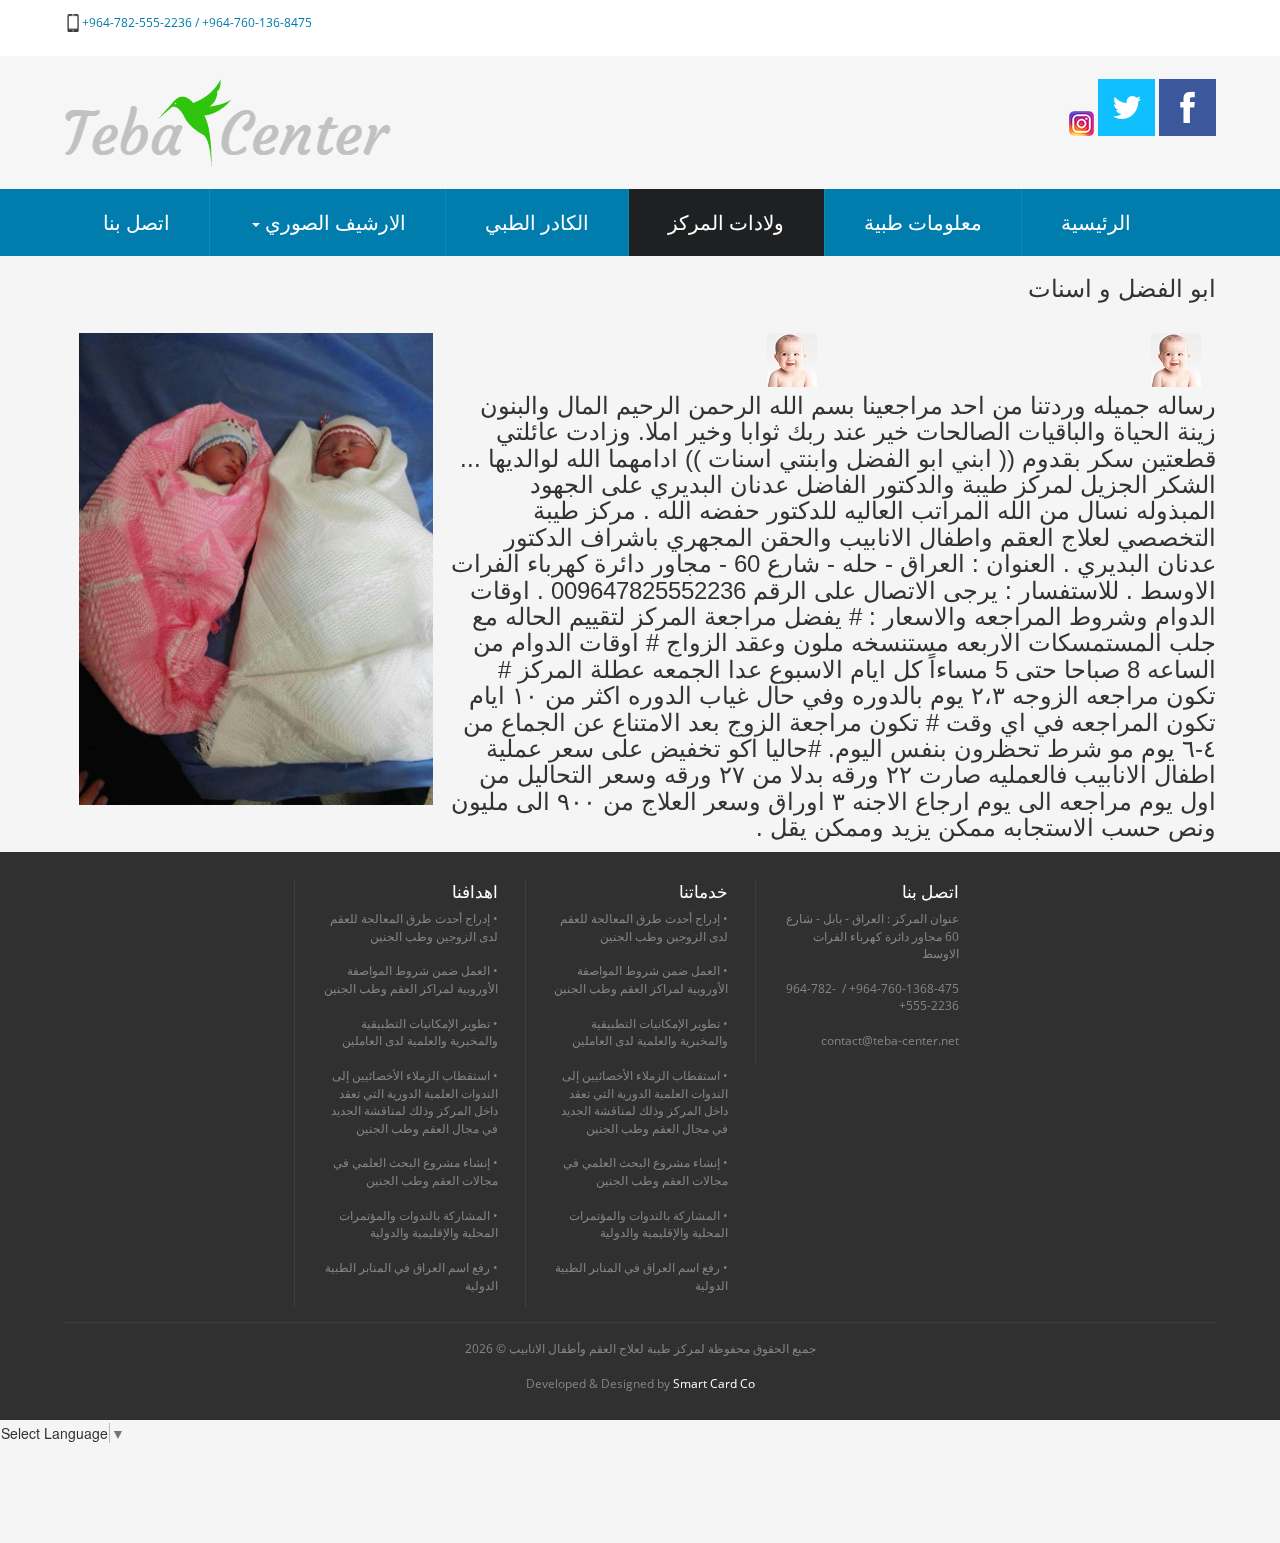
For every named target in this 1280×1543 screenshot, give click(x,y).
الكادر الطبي (537, 222)
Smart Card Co (714, 1383)
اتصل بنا (136, 222)
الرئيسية (1096, 222)
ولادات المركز (726, 222)
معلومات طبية (923, 222)
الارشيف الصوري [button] (333, 222)
